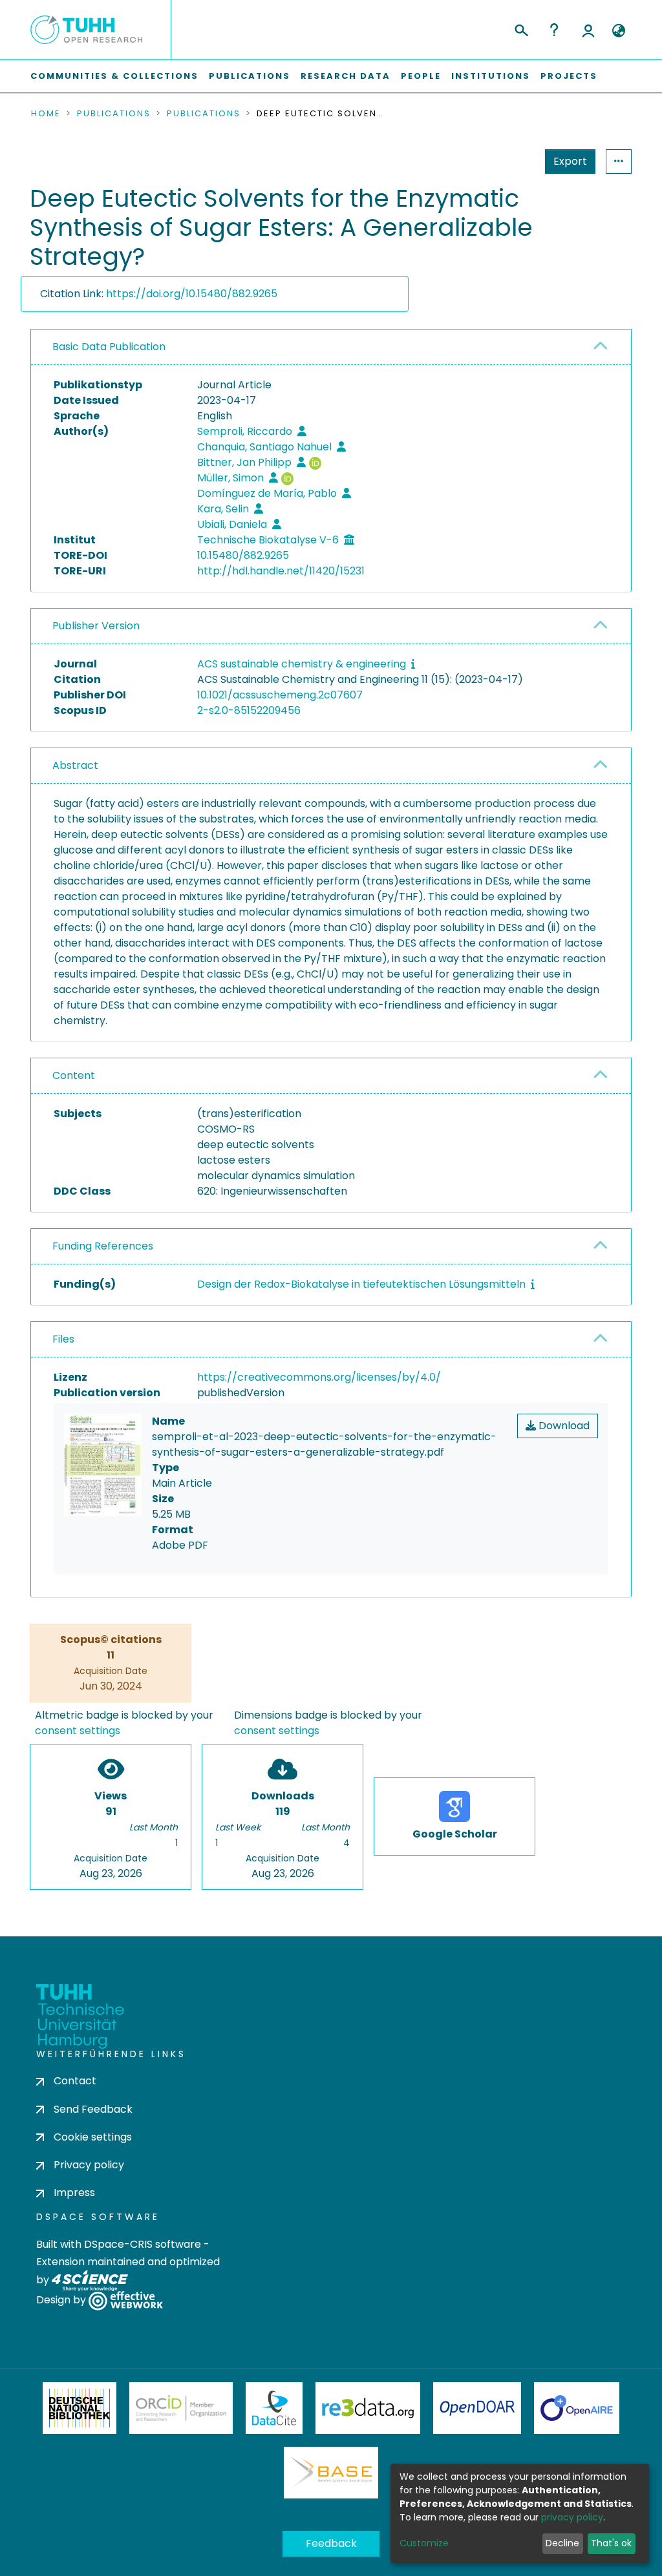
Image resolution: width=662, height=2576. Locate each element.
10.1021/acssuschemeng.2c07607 (280, 695)
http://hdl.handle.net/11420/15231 (281, 571)
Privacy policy (89, 2165)
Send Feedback (93, 2109)
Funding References (103, 1246)
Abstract (75, 765)
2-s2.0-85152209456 (249, 710)
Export (570, 161)
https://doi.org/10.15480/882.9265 (192, 294)
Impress (74, 2193)
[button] (618, 31)
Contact (75, 2081)
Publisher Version (96, 626)
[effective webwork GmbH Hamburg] (126, 2300)
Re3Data (368, 2408)
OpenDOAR (477, 2408)
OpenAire (577, 2408)
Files (63, 1339)
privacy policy (572, 2517)
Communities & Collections (114, 76)
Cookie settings (93, 2137)
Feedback (331, 2543)
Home (46, 114)
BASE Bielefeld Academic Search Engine (331, 2473)
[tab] (331, 347)
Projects (569, 76)
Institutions (491, 76)
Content (74, 1075)
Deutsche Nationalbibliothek (80, 2408)
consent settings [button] (78, 1731)
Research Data (346, 76)
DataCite (274, 2408)
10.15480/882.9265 (243, 555)
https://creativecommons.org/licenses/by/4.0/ (319, 1377)
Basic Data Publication (109, 347)
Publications (250, 76)
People (421, 76)
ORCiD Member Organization (181, 2408)
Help (554, 30)
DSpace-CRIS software (143, 2244)
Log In (588, 30)
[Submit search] (521, 28)
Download (563, 1426)
